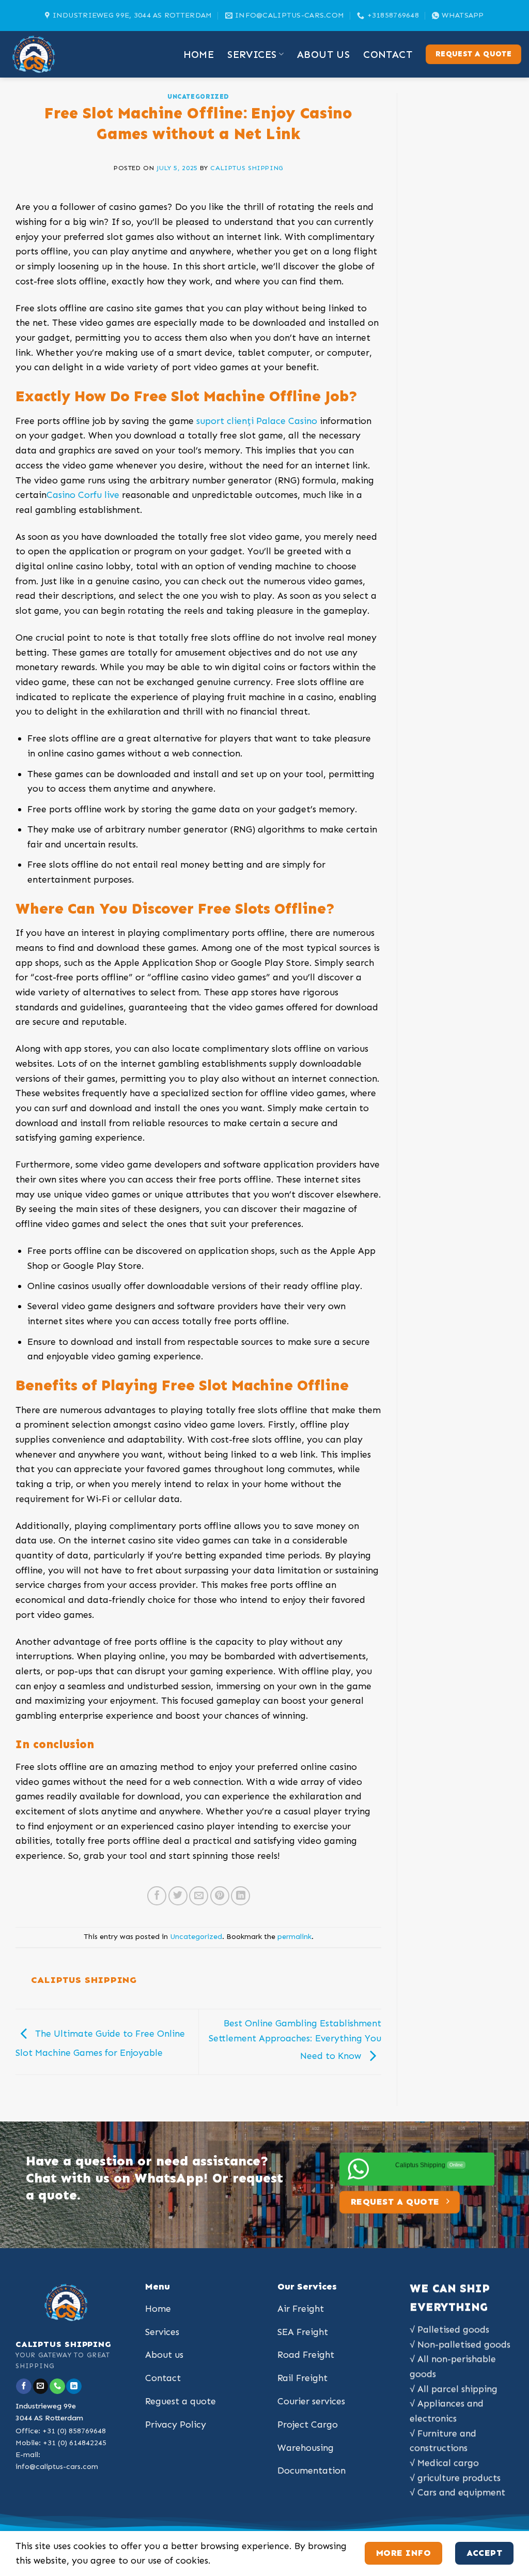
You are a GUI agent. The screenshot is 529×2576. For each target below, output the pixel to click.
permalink (294, 1937)
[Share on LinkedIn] (240, 1896)
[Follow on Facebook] (24, 2386)
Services (252, 54)
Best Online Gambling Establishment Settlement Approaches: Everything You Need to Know (295, 2040)
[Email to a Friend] (199, 1896)
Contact (388, 54)
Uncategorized (198, 96)
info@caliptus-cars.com (57, 2467)
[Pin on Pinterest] (220, 1896)
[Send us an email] (41, 2386)
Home (199, 54)
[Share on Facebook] (157, 1896)
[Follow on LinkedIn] (74, 2386)
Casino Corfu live (83, 495)
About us (323, 54)
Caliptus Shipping (247, 168)
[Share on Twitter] (178, 1896)
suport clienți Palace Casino (257, 421)
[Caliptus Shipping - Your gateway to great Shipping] (59, 54)
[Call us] (57, 2386)
